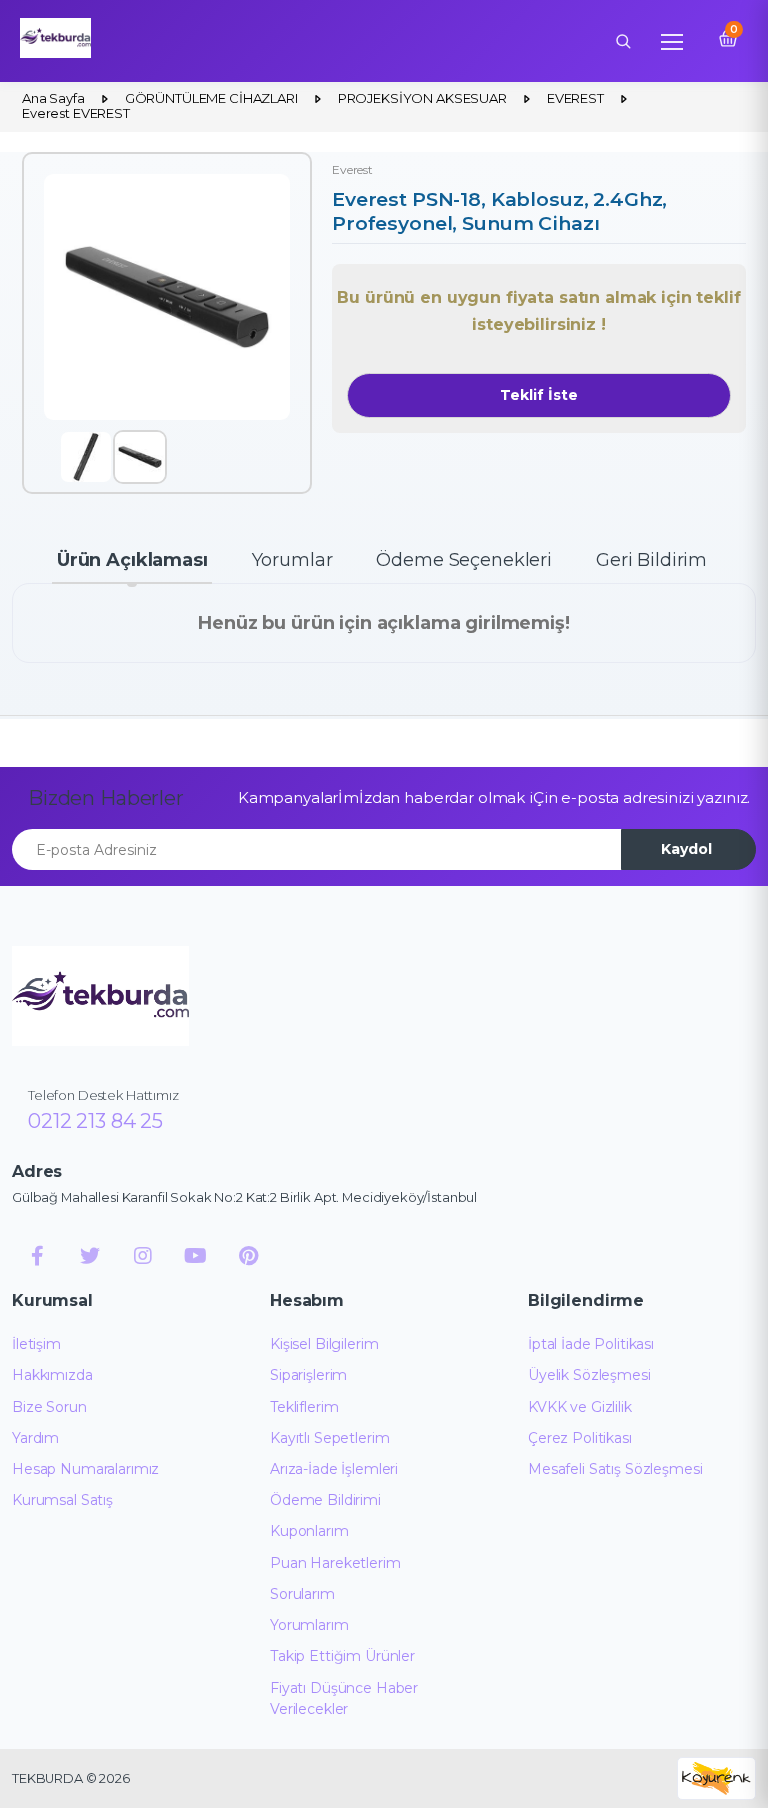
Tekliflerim (304, 1407)
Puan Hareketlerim (335, 1563)
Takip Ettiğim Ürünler (342, 1656)
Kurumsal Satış (62, 1500)
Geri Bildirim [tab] (651, 560)
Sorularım (302, 1594)
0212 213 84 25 (95, 1121)
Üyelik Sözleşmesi (589, 1375)
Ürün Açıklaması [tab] (132, 560)
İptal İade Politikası (591, 1344)
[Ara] (623, 41)
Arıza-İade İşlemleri (334, 1469)
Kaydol (686, 849)
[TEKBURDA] (100, 996)
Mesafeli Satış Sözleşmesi (615, 1469)
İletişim (36, 1344)
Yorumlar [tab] (292, 560)
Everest (352, 169)
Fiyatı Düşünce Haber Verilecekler (344, 1698)
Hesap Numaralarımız (85, 1469)
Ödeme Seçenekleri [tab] (464, 560)
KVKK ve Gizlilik (580, 1407)
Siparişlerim (308, 1375)
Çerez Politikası (580, 1438)
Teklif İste (539, 395)
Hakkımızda (52, 1375)
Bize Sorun (49, 1407)
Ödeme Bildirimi (325, 1500)
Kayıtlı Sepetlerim (329, 1438)
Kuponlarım (309, 1531)
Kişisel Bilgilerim (324, 1344)
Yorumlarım (309, 1625)
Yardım (35, 1438)
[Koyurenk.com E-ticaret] (716, 1777)
